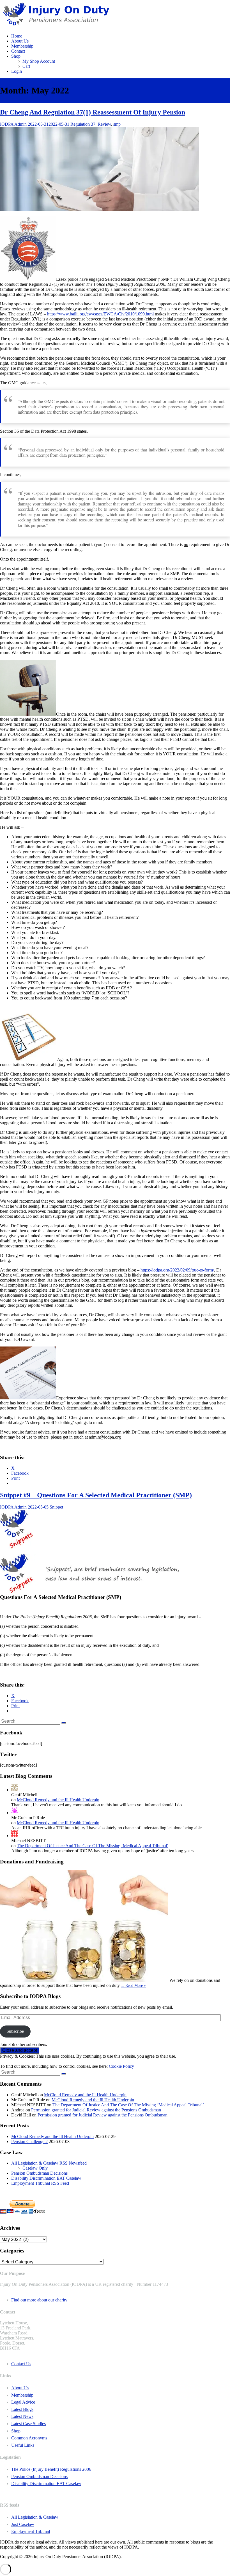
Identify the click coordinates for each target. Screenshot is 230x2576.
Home (17, 36)
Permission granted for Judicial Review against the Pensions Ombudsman (96, 2110)
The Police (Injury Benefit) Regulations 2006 (51, 2469)
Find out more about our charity (39, 2300)
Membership (22, 46)
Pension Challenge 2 (29, 2141)
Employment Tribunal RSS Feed (40, 2183)
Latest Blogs (22, 2409)
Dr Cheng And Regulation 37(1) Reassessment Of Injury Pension (93, 112)
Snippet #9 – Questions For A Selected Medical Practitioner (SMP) (96, 1495)
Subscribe (15, 2031)
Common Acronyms (29, 2438)
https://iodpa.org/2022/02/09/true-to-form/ (177, 1270)
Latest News (22, 2416)
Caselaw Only (35, 2168)
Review (104, 124)
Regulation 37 (83, 124)
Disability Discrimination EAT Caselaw (46, 2178)
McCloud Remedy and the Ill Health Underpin (58, 1800)
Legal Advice (23, 2402)
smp (117, 124)
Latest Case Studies (28, 2424)
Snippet (56, 1507)
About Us (20, 41)
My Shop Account (39, 61)
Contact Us (21, 2364)
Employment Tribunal (31, 2531)
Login (17, 71)
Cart (26, 66)
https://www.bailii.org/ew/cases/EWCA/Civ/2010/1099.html (100, 314)
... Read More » (133, 1985)
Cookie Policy (121, 2066)
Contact (18, 51)
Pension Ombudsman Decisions (39, 2173)
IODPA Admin (13, 124)
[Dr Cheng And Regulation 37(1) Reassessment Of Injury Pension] (100, 209)
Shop (16, 56)
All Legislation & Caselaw (35, 2517)
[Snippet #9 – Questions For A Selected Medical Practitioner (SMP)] (17, 1547)
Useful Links (23, 2445)
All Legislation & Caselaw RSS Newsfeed (49, 2163)
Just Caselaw (23, 2524)
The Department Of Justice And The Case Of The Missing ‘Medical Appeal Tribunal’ (93, 1846)
